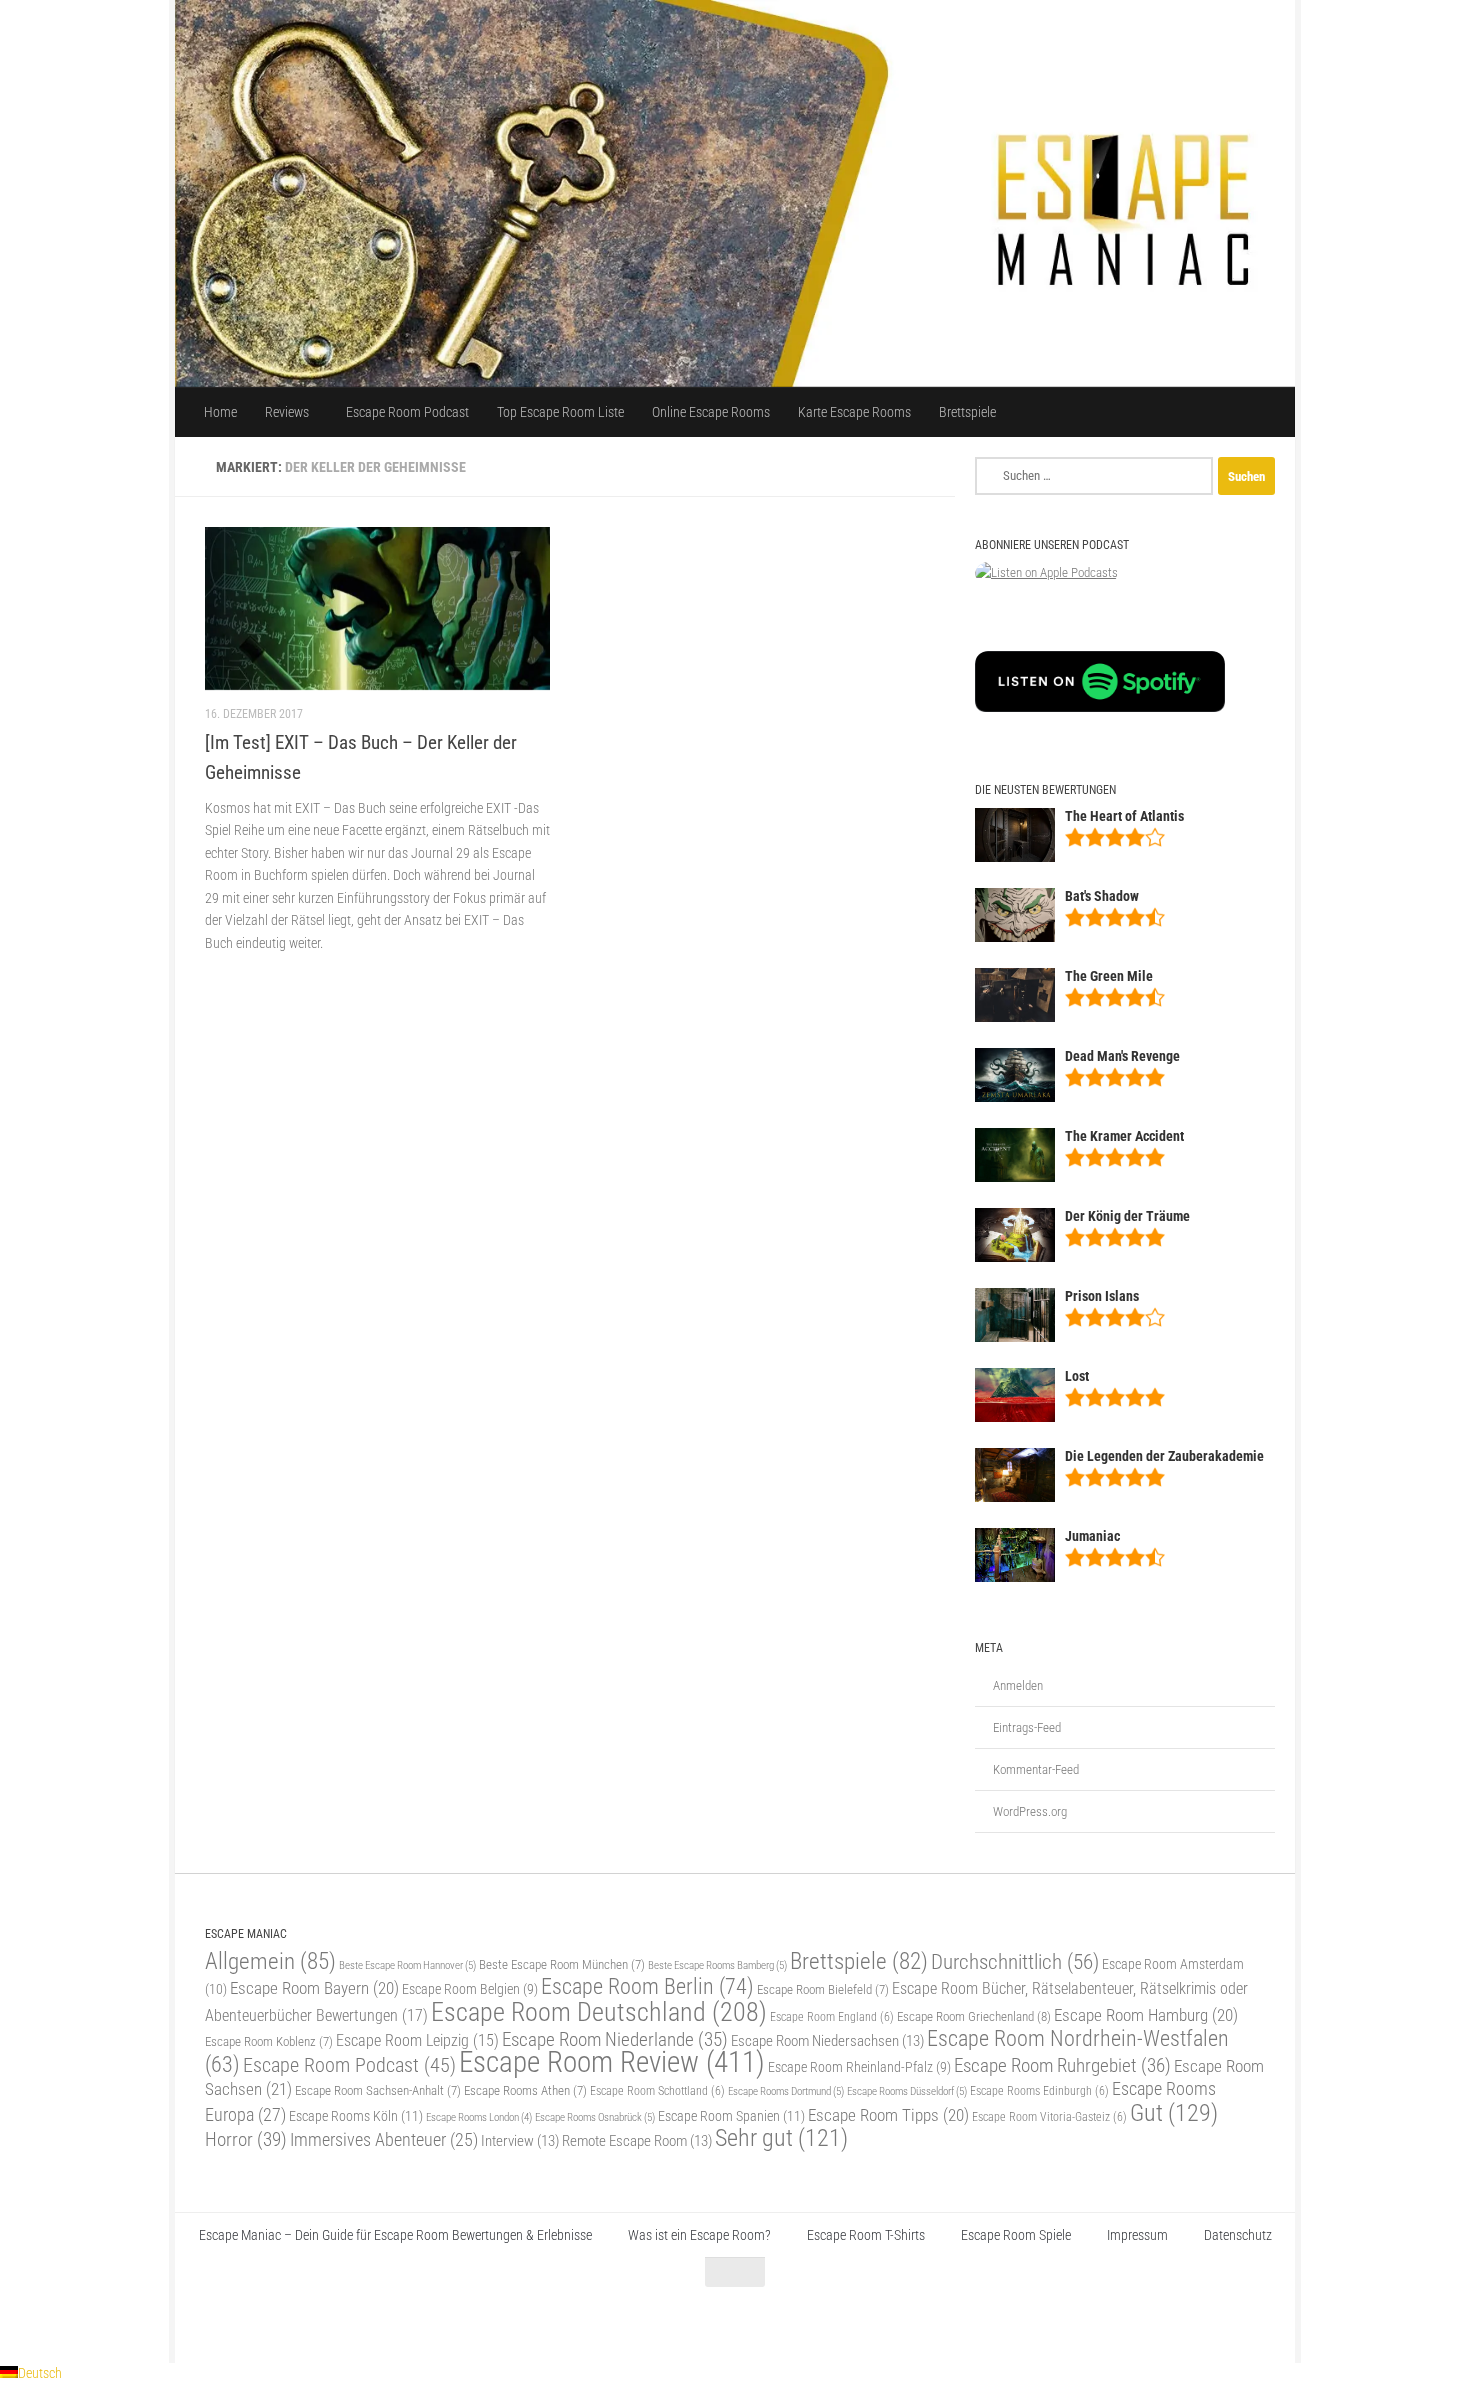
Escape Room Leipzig (417, 2041)
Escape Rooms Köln (356, 2116)
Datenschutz (1238, 2235)
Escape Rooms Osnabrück (595, 2117)
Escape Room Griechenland (974, 2016)
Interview (520, 2141)
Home (220, 412)
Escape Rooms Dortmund (786, 2091)
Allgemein (270, 1961)
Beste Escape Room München (562, 1964)
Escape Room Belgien (470, 1989)
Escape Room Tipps (888, 2115)
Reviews (287, 412)
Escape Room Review (612, 2062)
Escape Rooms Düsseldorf (907, 2091)
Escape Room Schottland (657, 2091)
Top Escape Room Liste (560, 412)
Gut (1174, 2112)
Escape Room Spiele (1016, 2235)
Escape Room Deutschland (599, 2011)
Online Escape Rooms (711, 412)
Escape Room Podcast (407, 412)
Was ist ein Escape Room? (699, 2235)
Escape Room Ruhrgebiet (1062, 2065)
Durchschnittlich (1015, 1961)
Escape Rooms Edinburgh (1039, 2091)
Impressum (1137, 2235)
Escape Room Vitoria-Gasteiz (1049, 2117)
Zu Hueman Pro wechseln (428, 2322)
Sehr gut (781, 2138)
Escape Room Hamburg (1146, 2015)
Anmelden (1018, 1685)
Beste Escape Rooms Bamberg (717, 1965)
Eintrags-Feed (1027, 1727)
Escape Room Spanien (731, 2116)
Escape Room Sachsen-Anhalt (378, 2090)
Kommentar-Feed (1036, 1769)
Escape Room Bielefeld (823, 1989)
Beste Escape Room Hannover (407, 1965)
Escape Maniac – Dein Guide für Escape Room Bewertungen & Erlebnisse (395, 2235)
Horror (246, 2139)
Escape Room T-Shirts (866, 2235)
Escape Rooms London (479, 2117)
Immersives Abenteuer (384, 2140)
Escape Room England (832, 2017)
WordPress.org (1030, 1811)
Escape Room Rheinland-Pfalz (859, 2067)
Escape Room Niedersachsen (827, 2041)
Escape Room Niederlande (615, 2039)
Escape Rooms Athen (525, 2090)
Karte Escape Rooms (854, 412)
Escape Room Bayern (314, 1988)
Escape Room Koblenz (269, 2041)
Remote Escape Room (637, 2141)
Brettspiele (967, 412)
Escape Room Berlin (647, 1986)
